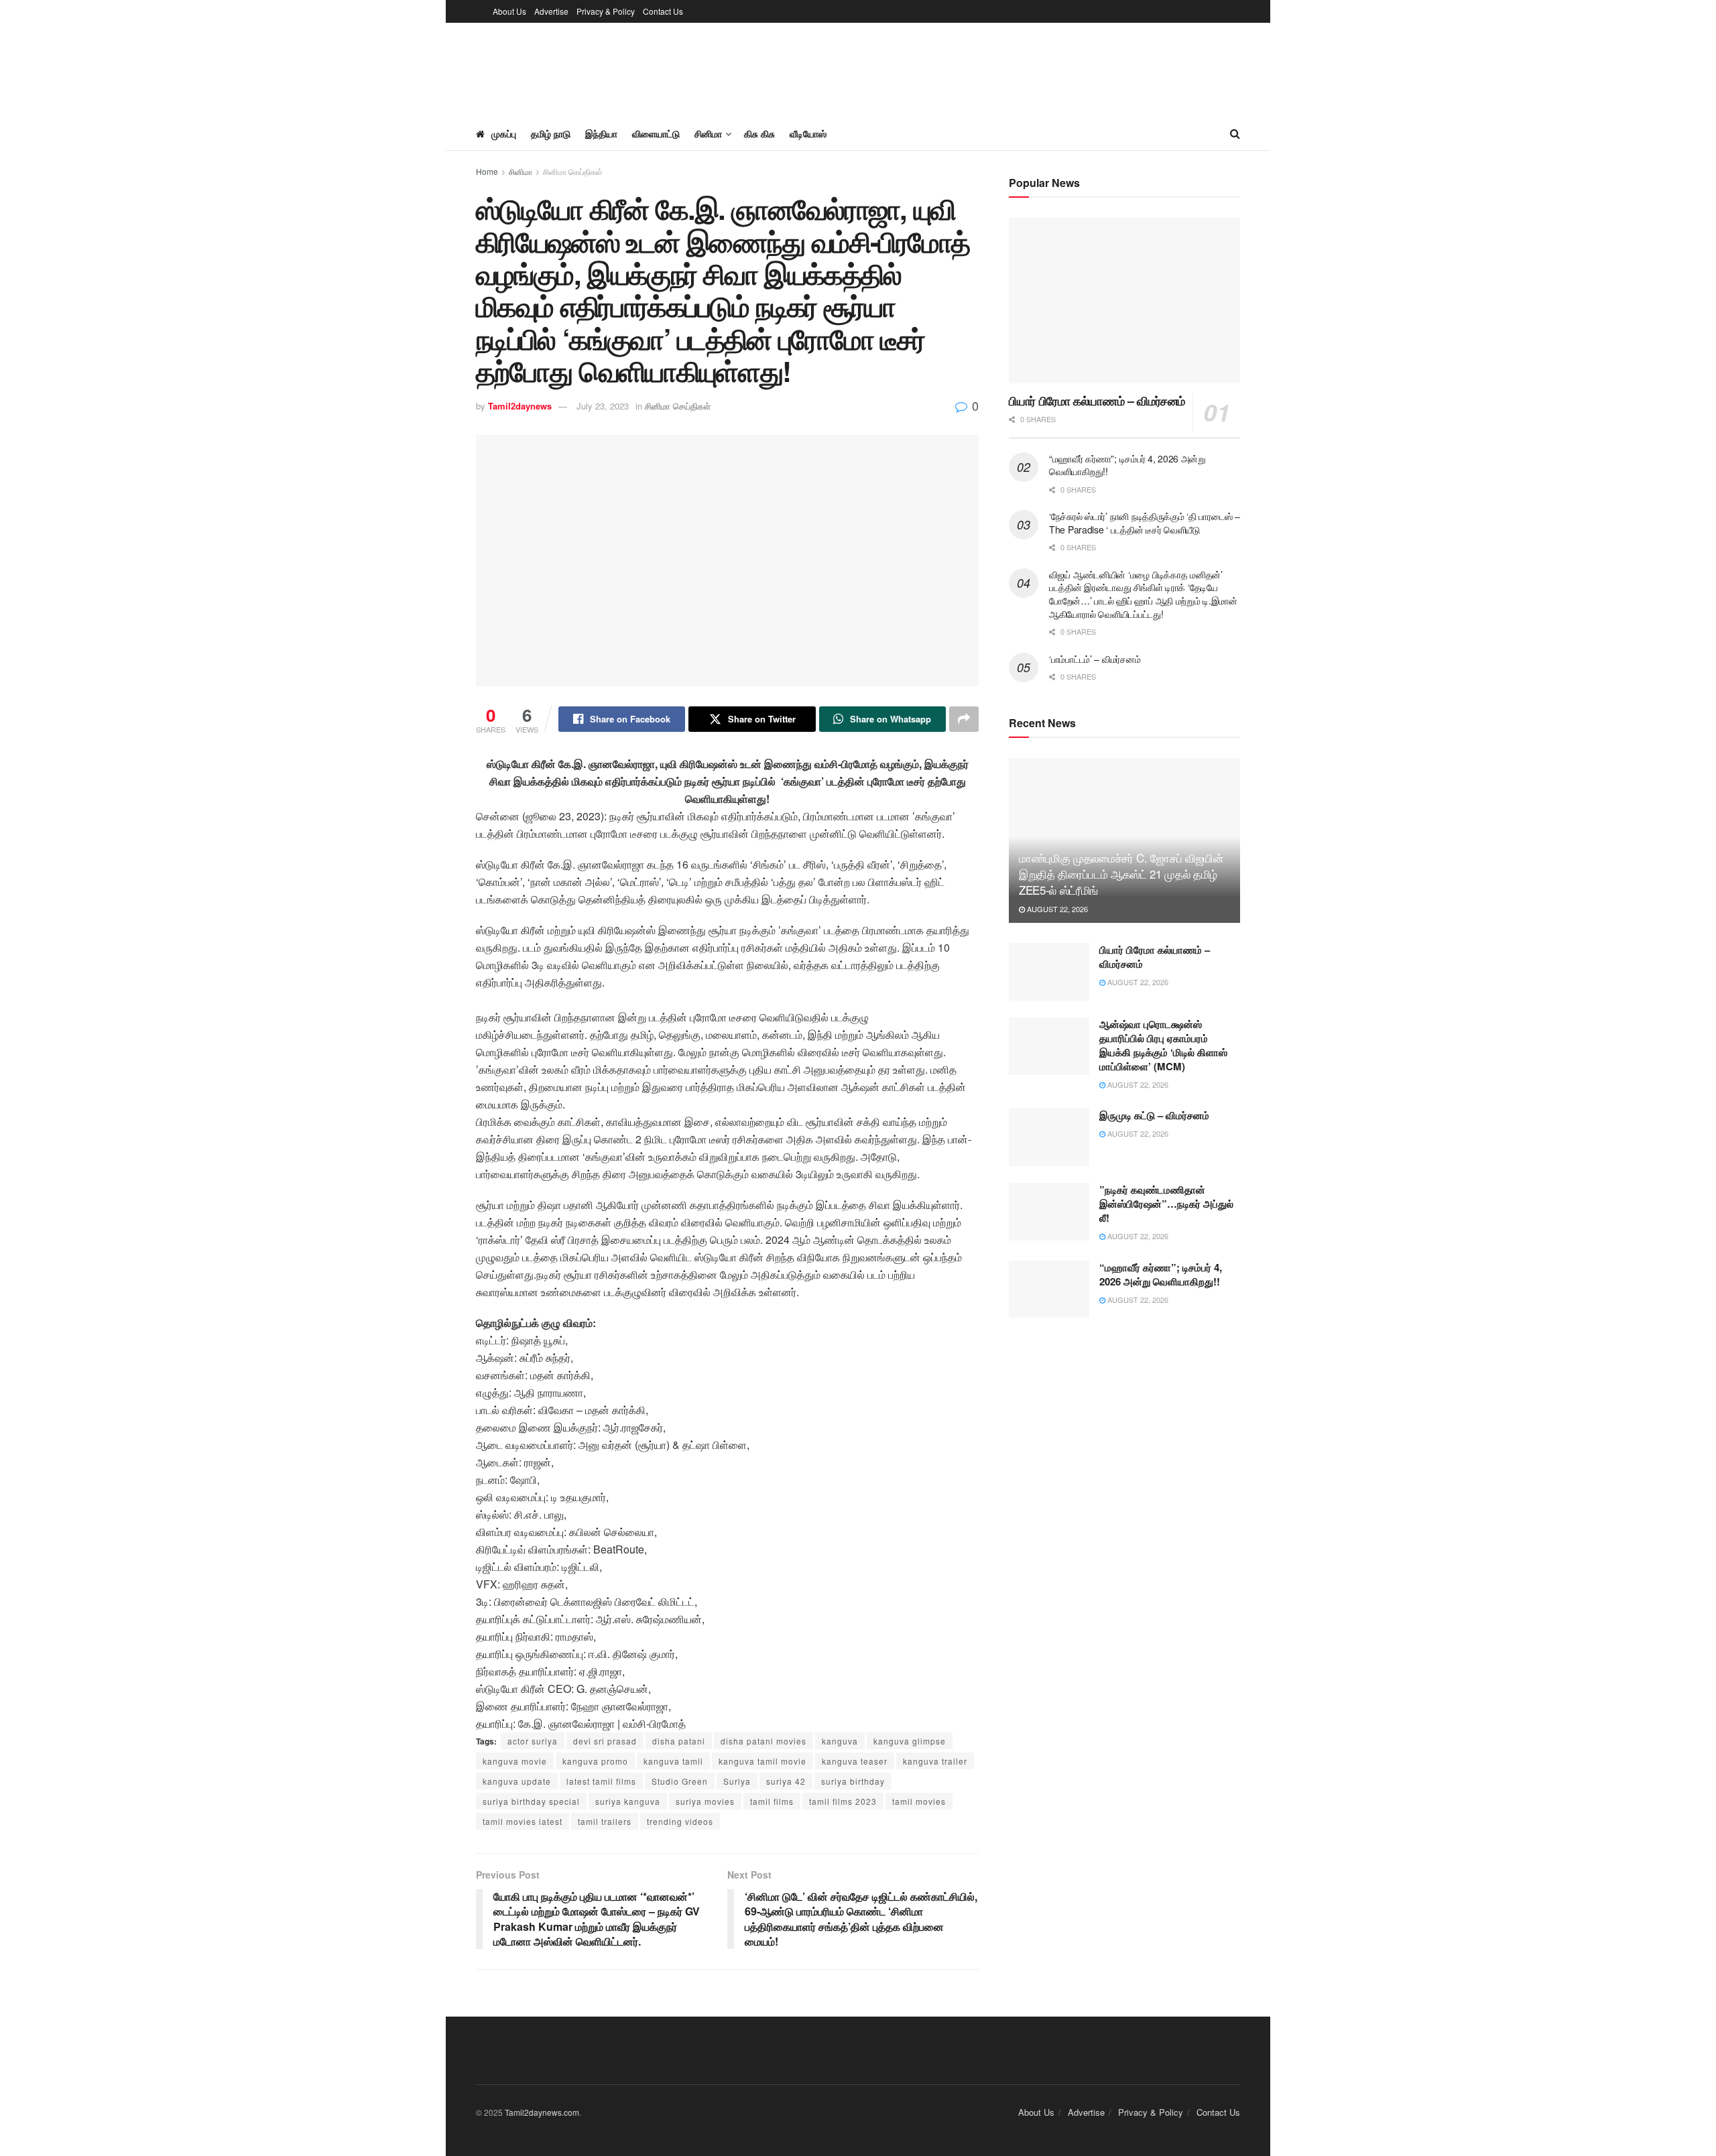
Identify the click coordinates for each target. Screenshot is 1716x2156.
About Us (509, 11)
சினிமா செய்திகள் (573, 171)
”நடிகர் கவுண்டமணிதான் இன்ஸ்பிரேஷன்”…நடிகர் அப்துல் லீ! (1166, 1204)
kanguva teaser (855, 1761)
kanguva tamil (673, 1761)
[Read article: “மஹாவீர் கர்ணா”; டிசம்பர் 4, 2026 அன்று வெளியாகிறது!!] (1049, 1289)
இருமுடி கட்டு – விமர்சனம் (1154, 1115)
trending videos (680, 1821)
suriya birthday (853, 1781)
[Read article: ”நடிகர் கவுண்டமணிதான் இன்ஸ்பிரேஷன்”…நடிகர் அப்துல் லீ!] (1049, 1212)
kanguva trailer (935, 1761)
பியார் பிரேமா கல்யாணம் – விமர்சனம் (1097, 401)
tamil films (772, 1801)
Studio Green (680, 1781)
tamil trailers (605, 1821)
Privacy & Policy (606, 11)
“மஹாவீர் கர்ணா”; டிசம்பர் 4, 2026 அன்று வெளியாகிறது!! (1127, 465)
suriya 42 (786, 1781)
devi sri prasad (605, 1741)
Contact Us (663, 11)
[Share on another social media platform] (964, 719)
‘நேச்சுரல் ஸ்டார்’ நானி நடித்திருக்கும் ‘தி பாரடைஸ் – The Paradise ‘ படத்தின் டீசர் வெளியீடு (1145, 523)
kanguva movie (515, 1761)
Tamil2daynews (520, 406)
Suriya (737, 1781)
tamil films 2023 (843, 1801)
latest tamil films (601, 1781)
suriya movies (705, 1801)
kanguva (840, 1741)
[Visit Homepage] (515, 70)
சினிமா (520, 171)
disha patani (679, 1741)
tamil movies (919, 1801)
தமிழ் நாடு (551, 133)
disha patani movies (763, 1741)
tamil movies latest (523, 1821)
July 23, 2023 (603, 406)
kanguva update (517, 1781)
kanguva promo (595, 1761)
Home (487, 171)
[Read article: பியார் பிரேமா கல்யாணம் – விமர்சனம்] (1124, 301)
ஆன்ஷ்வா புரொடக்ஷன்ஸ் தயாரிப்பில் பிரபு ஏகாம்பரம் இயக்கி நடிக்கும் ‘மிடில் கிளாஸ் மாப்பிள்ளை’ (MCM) (1163, 1045)
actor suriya (533, 1741)
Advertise (551, 11)
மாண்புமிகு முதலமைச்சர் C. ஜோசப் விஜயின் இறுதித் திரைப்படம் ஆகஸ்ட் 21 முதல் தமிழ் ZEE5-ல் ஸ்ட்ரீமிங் (1121, 874)
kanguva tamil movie (762, 1761)
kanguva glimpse (910, 1741)
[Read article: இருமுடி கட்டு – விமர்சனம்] (1049, 1137)
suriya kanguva (628, 1801)
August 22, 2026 (1056, 909)
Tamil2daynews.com (542, 2112)
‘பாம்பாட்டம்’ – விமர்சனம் (1095, 659)
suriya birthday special (531, 1801)
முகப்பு (504, 133)
